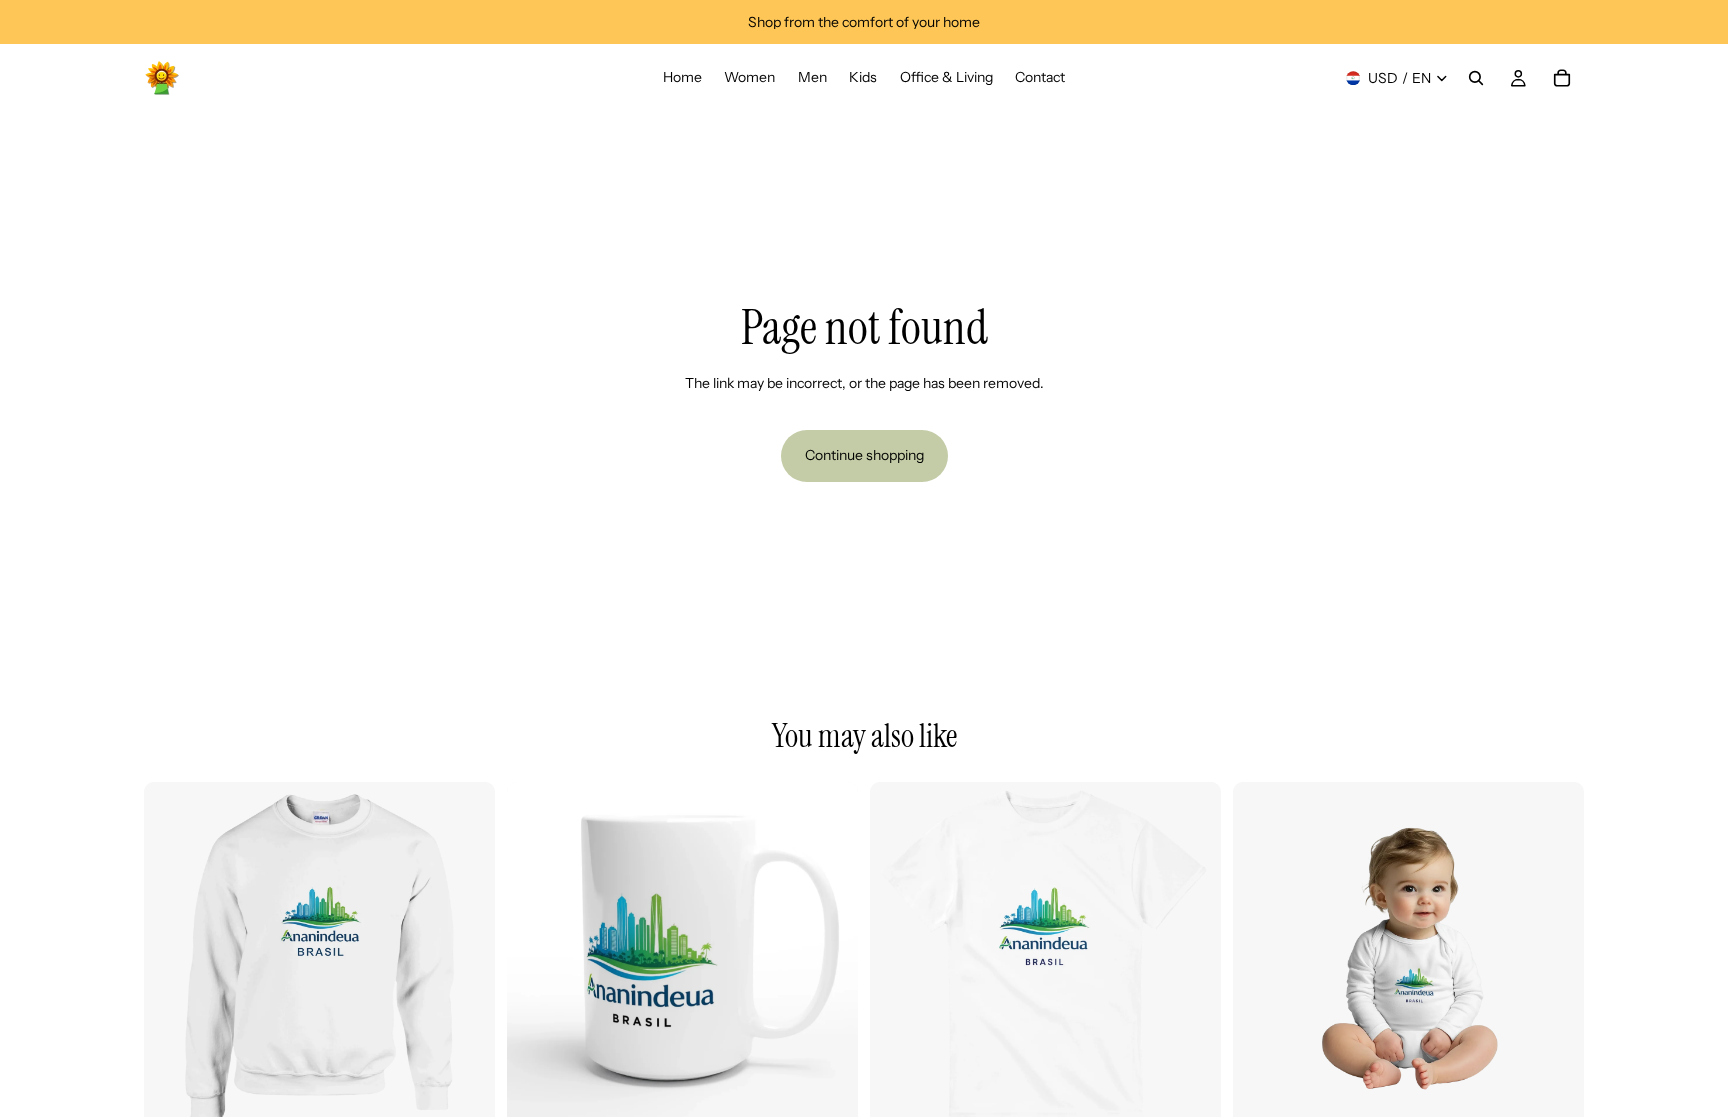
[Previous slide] (174, 958)
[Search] (1476, 78)
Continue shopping (864, 455)
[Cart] (1562, 78)
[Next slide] (465, 958)
